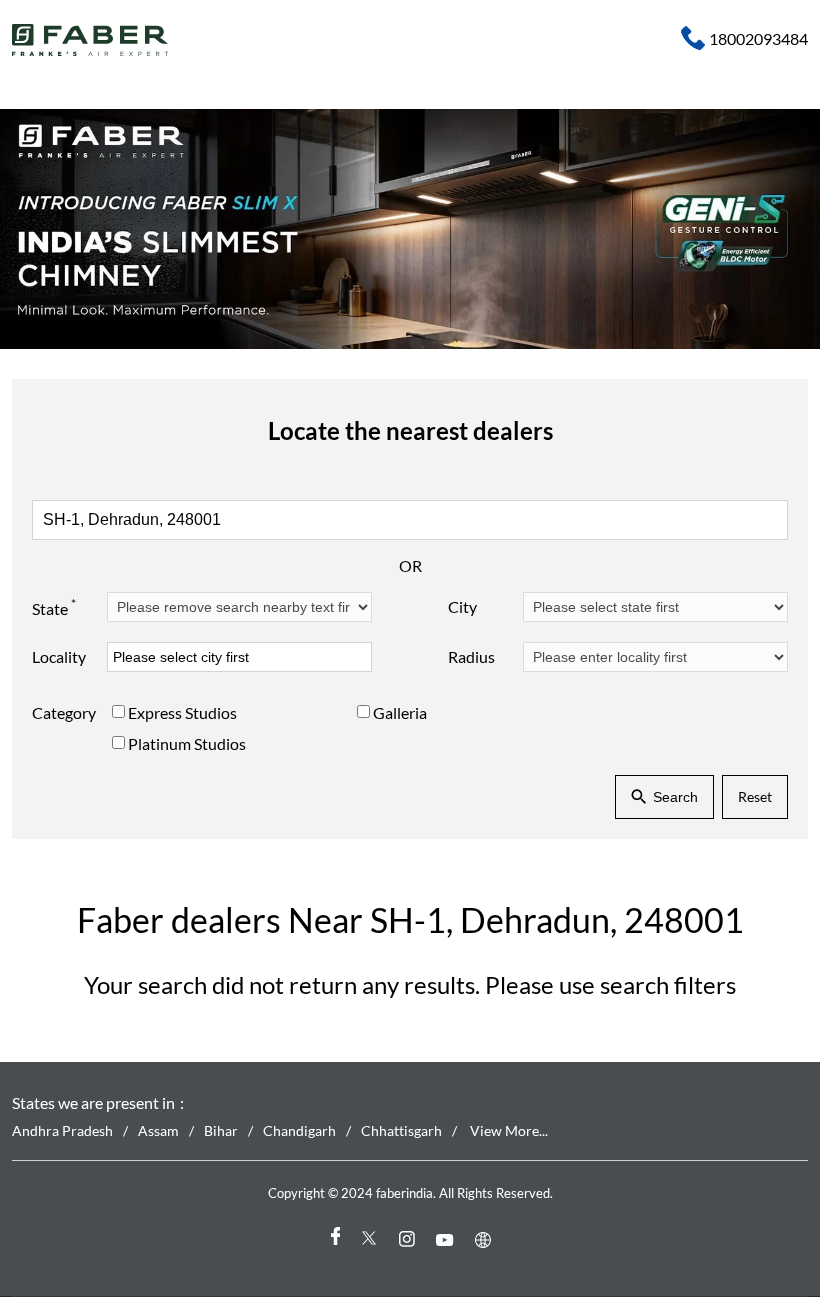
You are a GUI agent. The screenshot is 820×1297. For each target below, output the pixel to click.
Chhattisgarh (401, 1130)
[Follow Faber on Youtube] (448, 1239)
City (462, 606)
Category (64, 712)
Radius (471, 656)
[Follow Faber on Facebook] (334, 1239)
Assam (158, 1130)
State (54, 607)
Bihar (221, 1130)
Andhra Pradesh (62, 1130)
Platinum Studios (187, 743)
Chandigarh (299, 1130)
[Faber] (90, 40)
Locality (59, 656)
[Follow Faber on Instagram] (410, 1239)
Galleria (400, 712)
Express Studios (182, 712)
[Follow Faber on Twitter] (372, 1239)
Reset (755, 796)
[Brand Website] (486, 1239)
